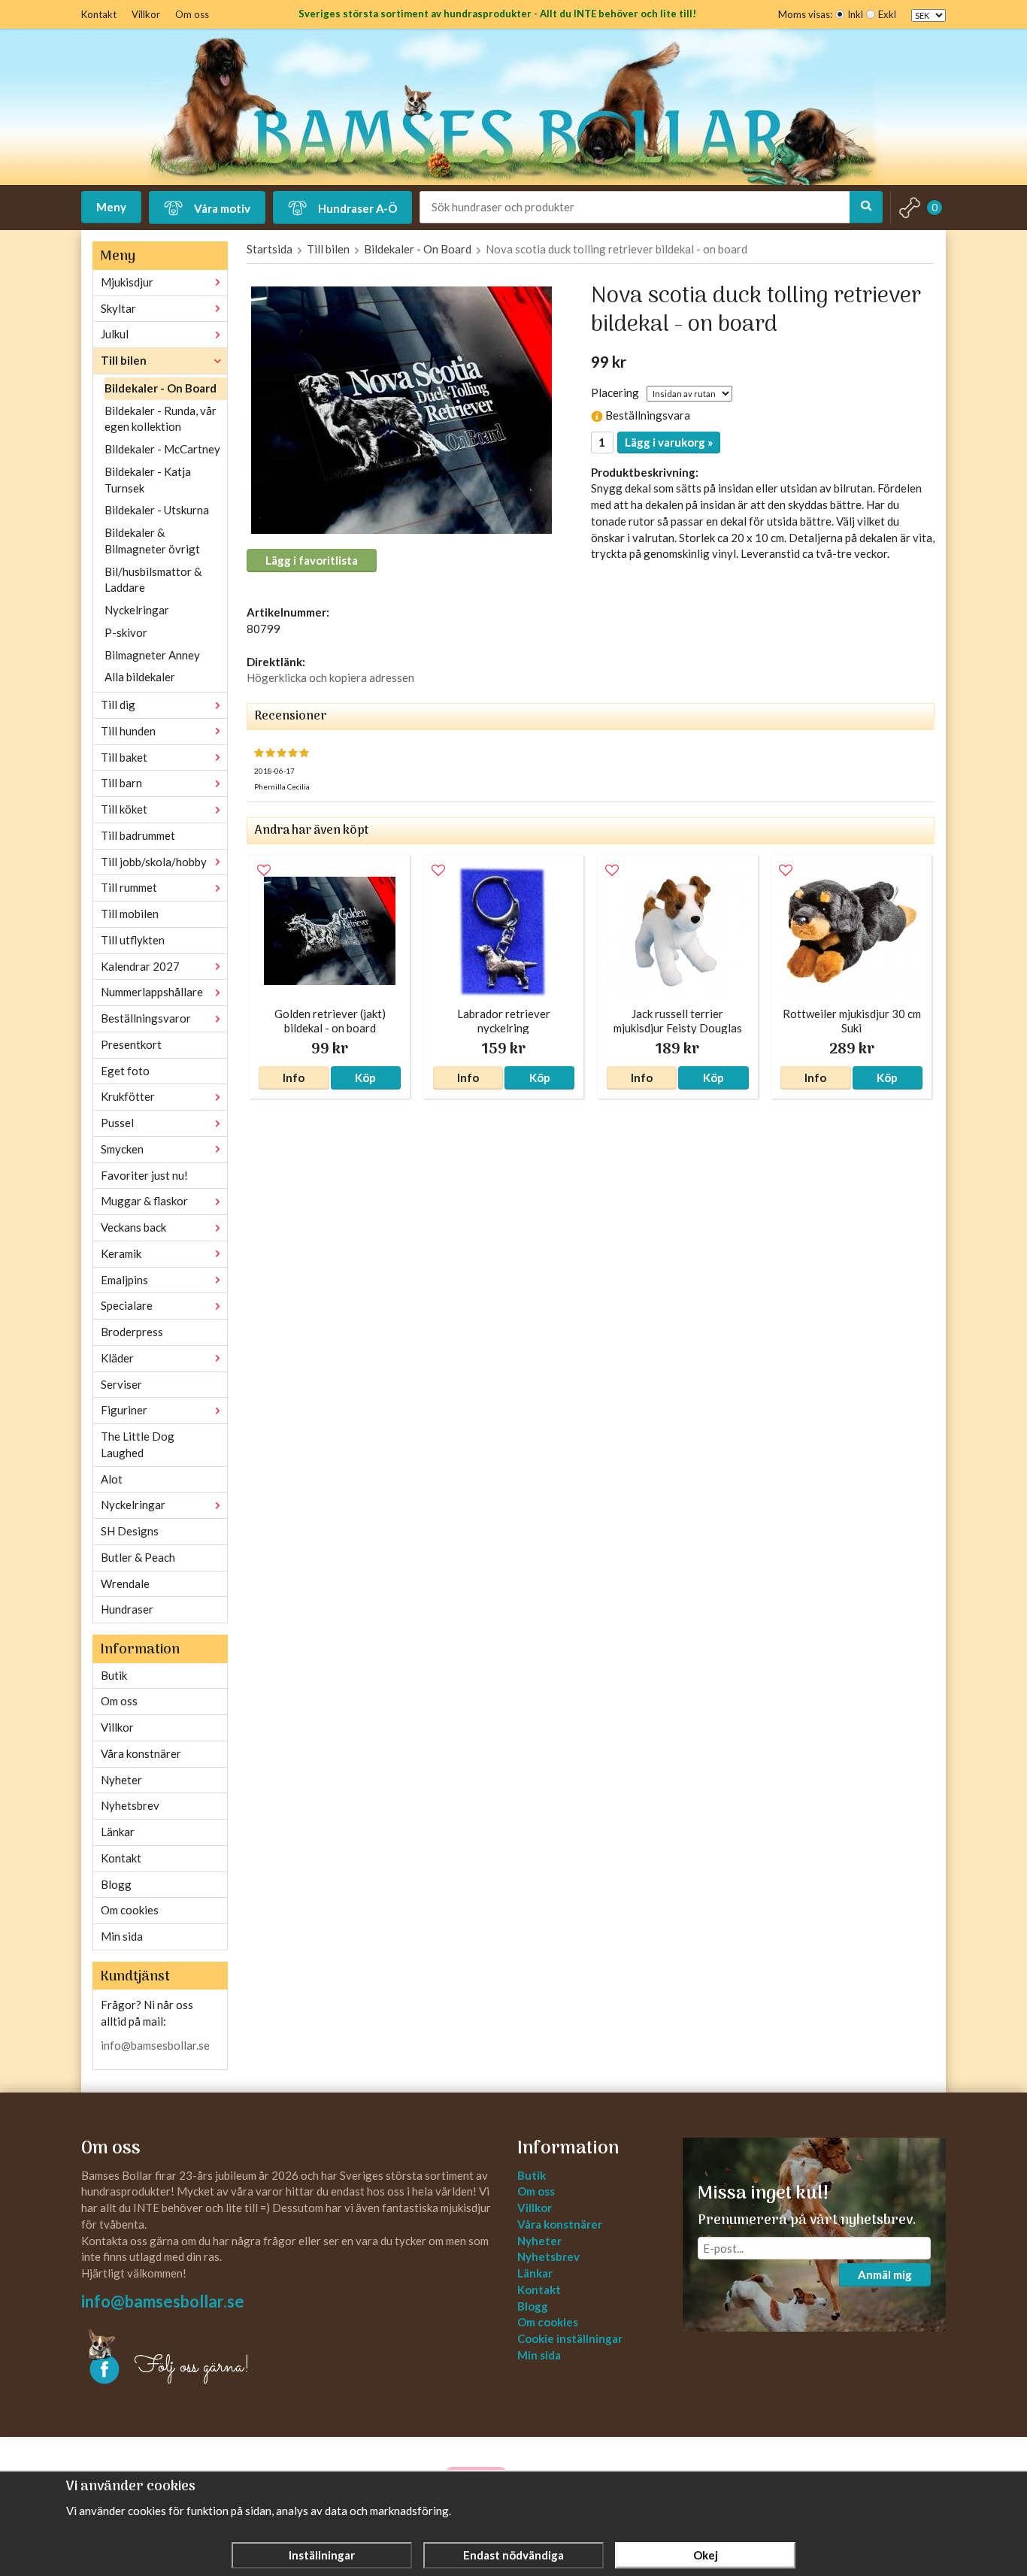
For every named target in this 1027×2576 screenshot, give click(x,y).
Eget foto (125, 1071)
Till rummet (129, 887)
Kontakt (99, 14)
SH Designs (130, 1531)
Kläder (117, 1358)
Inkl (855, 14)
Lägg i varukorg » (669, 442)
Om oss (192, 14)
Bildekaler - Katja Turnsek (148, 480)
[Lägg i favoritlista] (264, 871)
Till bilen (124, 360)
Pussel (117, 1123)
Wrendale (125, 1583)
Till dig (118, 705)
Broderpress (132, 1332)
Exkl (887, 14)
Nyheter (121, 1780)
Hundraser (127, 1609)
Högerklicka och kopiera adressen (330, 677)
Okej (706, 2555)
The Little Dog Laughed (138, 1444)
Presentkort (131, 1044)
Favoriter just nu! (144, 1175)
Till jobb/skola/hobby (154, 862)
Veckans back (133, 1227)
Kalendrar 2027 (140, 966)
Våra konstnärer (141, 1753)
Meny (111, 207)
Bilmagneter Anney (152, 655)
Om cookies (130, 1910)
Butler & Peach (138, 1557)
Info (294, 1077)
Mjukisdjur (127, 282)
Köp (365, 1077)
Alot (112, 1479)
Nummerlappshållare (152, 992)
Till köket (124, 809)
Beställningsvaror (146, 1018)
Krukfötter (128, 1096)
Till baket (124, 757)
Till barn (121, 783)
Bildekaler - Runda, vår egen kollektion (161, 419)
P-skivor (126, 632)
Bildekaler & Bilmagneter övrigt (152, 541)
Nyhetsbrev (130, 1805)
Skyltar (118, 308)
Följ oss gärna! (192, 2367)
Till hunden (128, 731)
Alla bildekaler (140, 677)
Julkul (115, 334)
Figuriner (124, 1410)
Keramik (121, 1253)
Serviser (121, 1384)
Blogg (116, 1884)
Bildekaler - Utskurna (157, 510)
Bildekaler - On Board (161, 388)
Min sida (122, 1936)
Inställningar (322, 2555)
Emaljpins (124, 1280)
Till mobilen (130, 914)
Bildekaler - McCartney (162, 449)
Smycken (122, 1149)
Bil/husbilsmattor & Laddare (153, 580)
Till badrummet (138, 835)
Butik (114, 1675)
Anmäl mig (885, 2274)
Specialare (127, 1305)
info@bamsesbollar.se (155, 2045)
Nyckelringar (137, 610)
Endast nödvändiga (513, 2555)
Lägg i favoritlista (312, 560)
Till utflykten (133, 940)
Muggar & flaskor (144, 1201)
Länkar (118, 1832)
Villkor (146, 14)
